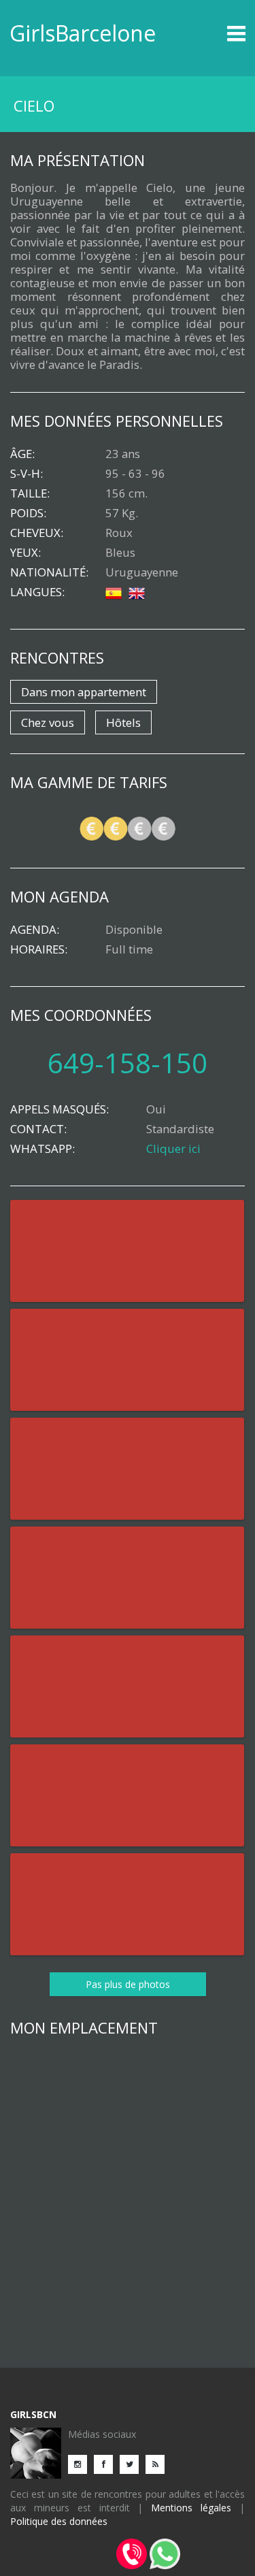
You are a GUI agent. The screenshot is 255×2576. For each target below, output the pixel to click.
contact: (38, 1129)
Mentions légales (191, 2508)
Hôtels (123, 722)
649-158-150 (128, 1063)
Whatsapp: (42, 1149)
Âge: (22, 454)
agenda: (35, 930)
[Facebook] (107, 2463)
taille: (30, 493)
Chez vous (48, 722)
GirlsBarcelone (83, 33)
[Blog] (158, 2463)
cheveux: (37, 533)
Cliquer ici (173, 1148)
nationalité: (49, 572)
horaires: (39, 949)
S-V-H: (27, 474)
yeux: (26, 553)
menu (216, 33)
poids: (28, 513)
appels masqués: (60, 1109)
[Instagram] (81, 2463)
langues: (37, 592)
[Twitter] (133, 2463)
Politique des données (59, 2521)
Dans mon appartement (84, 692)
